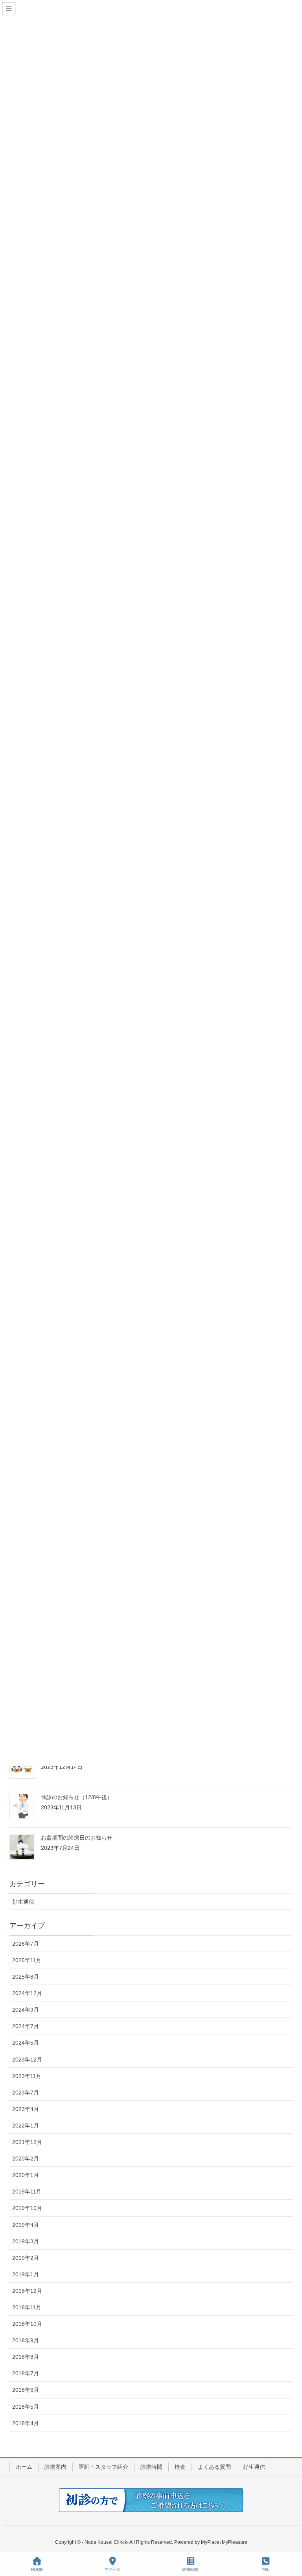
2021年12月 (27, 2142)
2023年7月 (26, 2093)
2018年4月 (26, 2423)
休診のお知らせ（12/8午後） (77, 1797)
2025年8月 (26, 1977)
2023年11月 (27, 2076)
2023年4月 (26, 2109)
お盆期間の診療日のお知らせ (77, 1838)
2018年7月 (26, 2373)
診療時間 (151, 2467)
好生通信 (23, 1902)
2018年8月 (26, 2357)
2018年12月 (27, 2291)
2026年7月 (26, 1944)
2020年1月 (26, 2175)
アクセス (112, 2570)
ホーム (24, 2467)
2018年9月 (26, 2340)
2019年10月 (27, 2208)
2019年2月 (26, 2258)
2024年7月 (26, 2026)
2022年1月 (26, 2126)
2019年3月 (26, 2241)
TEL (266, 2570)
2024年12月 (27, 1993)
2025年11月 (27, 1960)
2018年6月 (26, 2390)
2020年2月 (26, 2159)
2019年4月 (26, 2225)
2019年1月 (26, 2274)
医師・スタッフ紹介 (103, 2467)
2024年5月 (26, 2043)
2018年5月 (26, 2407)
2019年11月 (27, 2192)
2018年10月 (27, 2324)
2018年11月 (27, 2307)
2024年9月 (26, 2010)
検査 (180, 2467)
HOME (37, 2570)
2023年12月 (27, 2060)
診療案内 (55, 2467)
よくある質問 (214, 2467)
